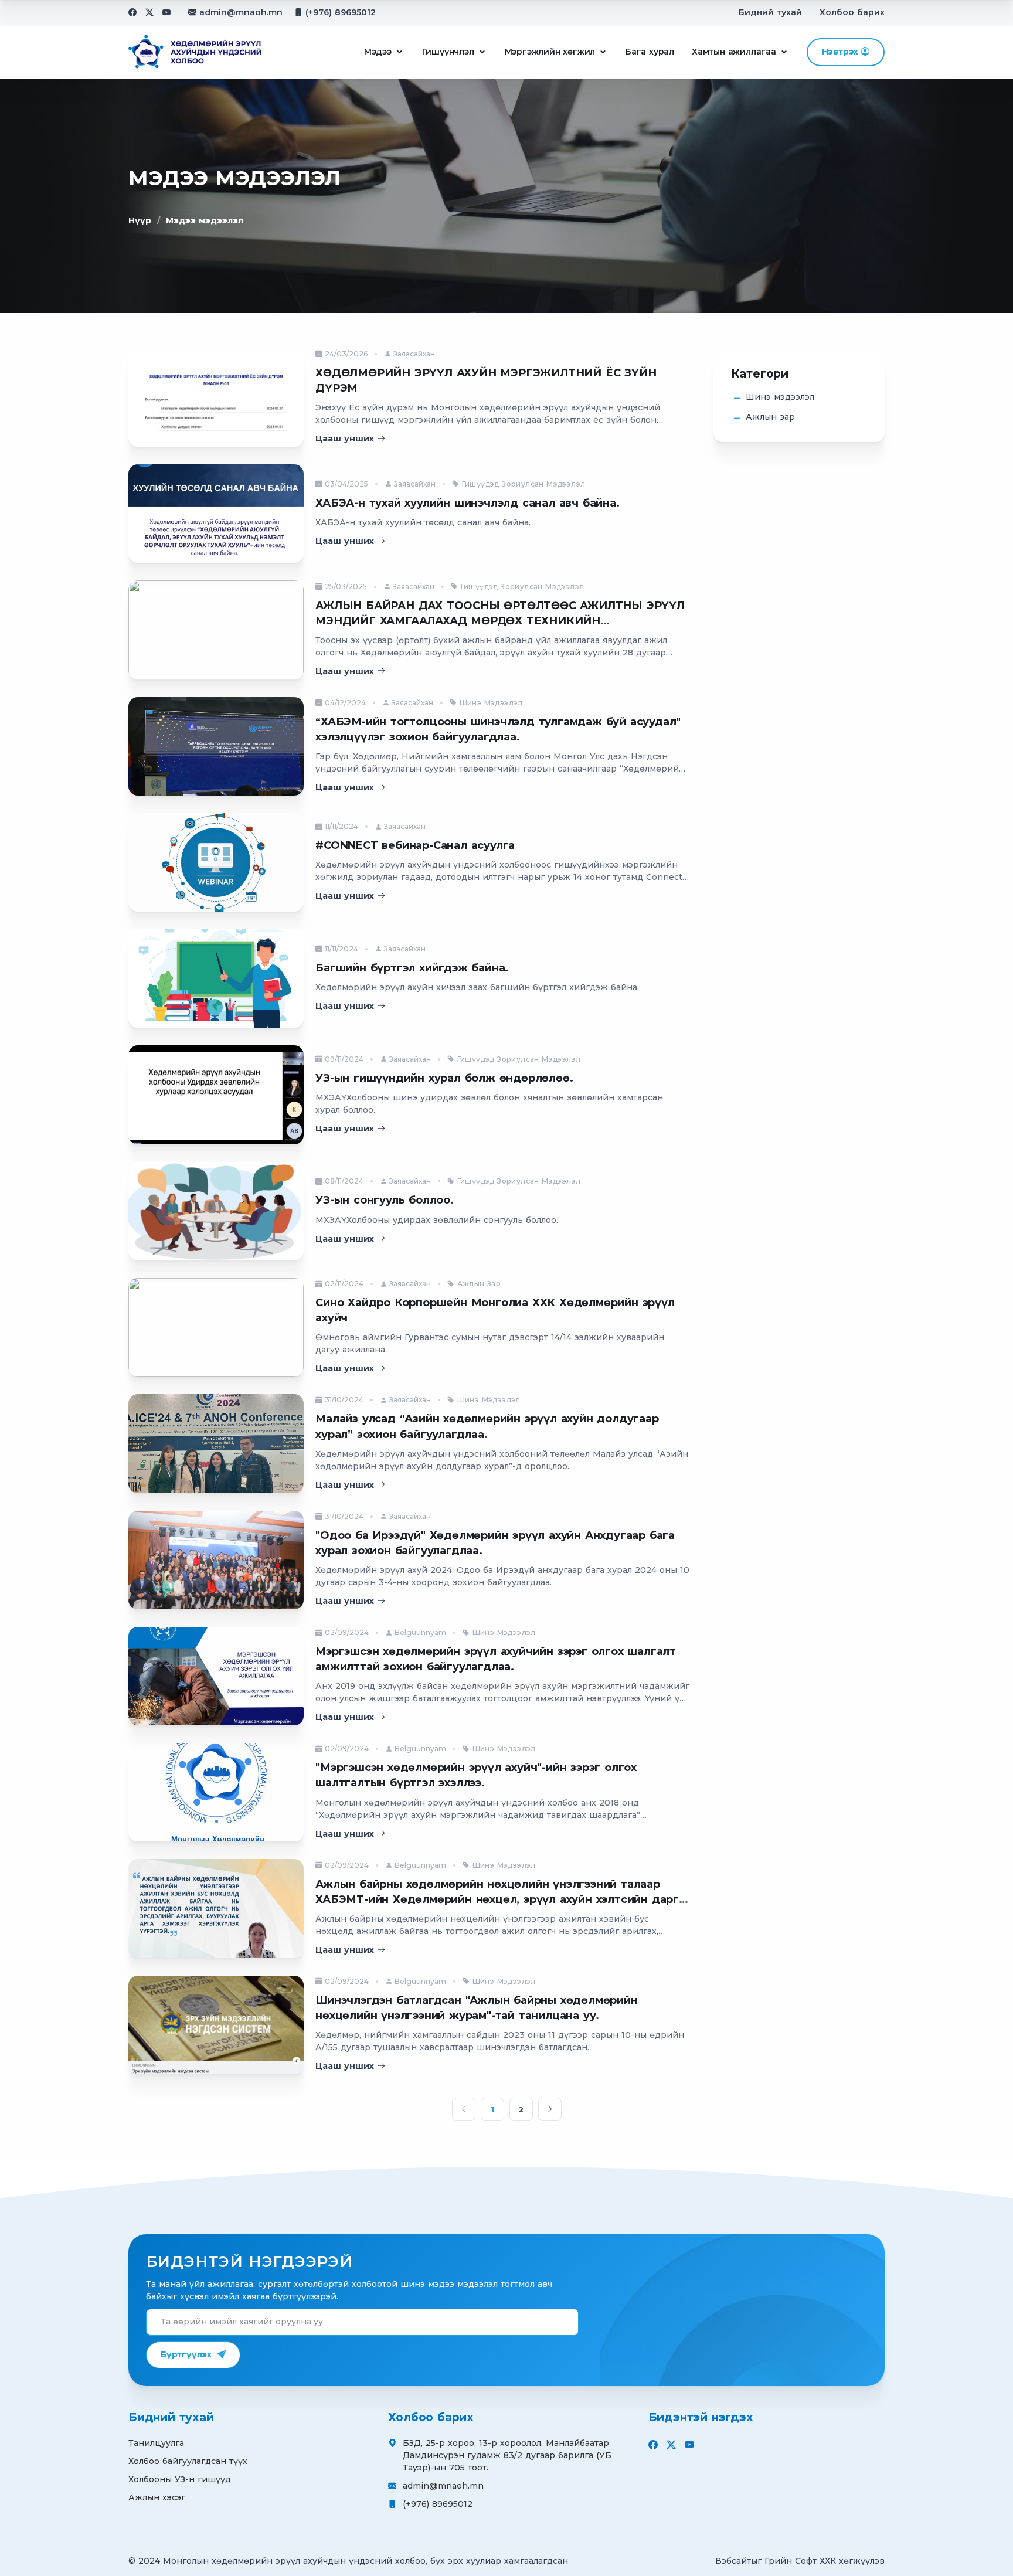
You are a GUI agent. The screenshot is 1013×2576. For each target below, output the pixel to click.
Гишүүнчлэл (448, 52)
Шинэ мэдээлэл (780, 397)
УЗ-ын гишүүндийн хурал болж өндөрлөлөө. (444, 1078)
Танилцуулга (156, 2443)
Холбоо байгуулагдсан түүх (188, 2461)
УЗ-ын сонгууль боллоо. (385, 1200)
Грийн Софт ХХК (800, 2561)
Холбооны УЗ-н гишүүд (180, 2479)
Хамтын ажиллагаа (734, 52)
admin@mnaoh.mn (241, 12)
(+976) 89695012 (341, 12)
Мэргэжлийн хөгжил (550, 52)
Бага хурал (650, 52)
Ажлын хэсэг (157, 2497)
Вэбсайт (733, 2561)
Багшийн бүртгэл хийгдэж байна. (412, 968)
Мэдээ (378, 52)
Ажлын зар (770, 417)
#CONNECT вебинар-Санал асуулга (415, 845)
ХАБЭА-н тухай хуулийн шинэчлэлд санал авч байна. (467, 503)
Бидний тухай (770, 12)
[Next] (550, 2109)
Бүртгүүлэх (186, 2354)
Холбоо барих (852, 12)
